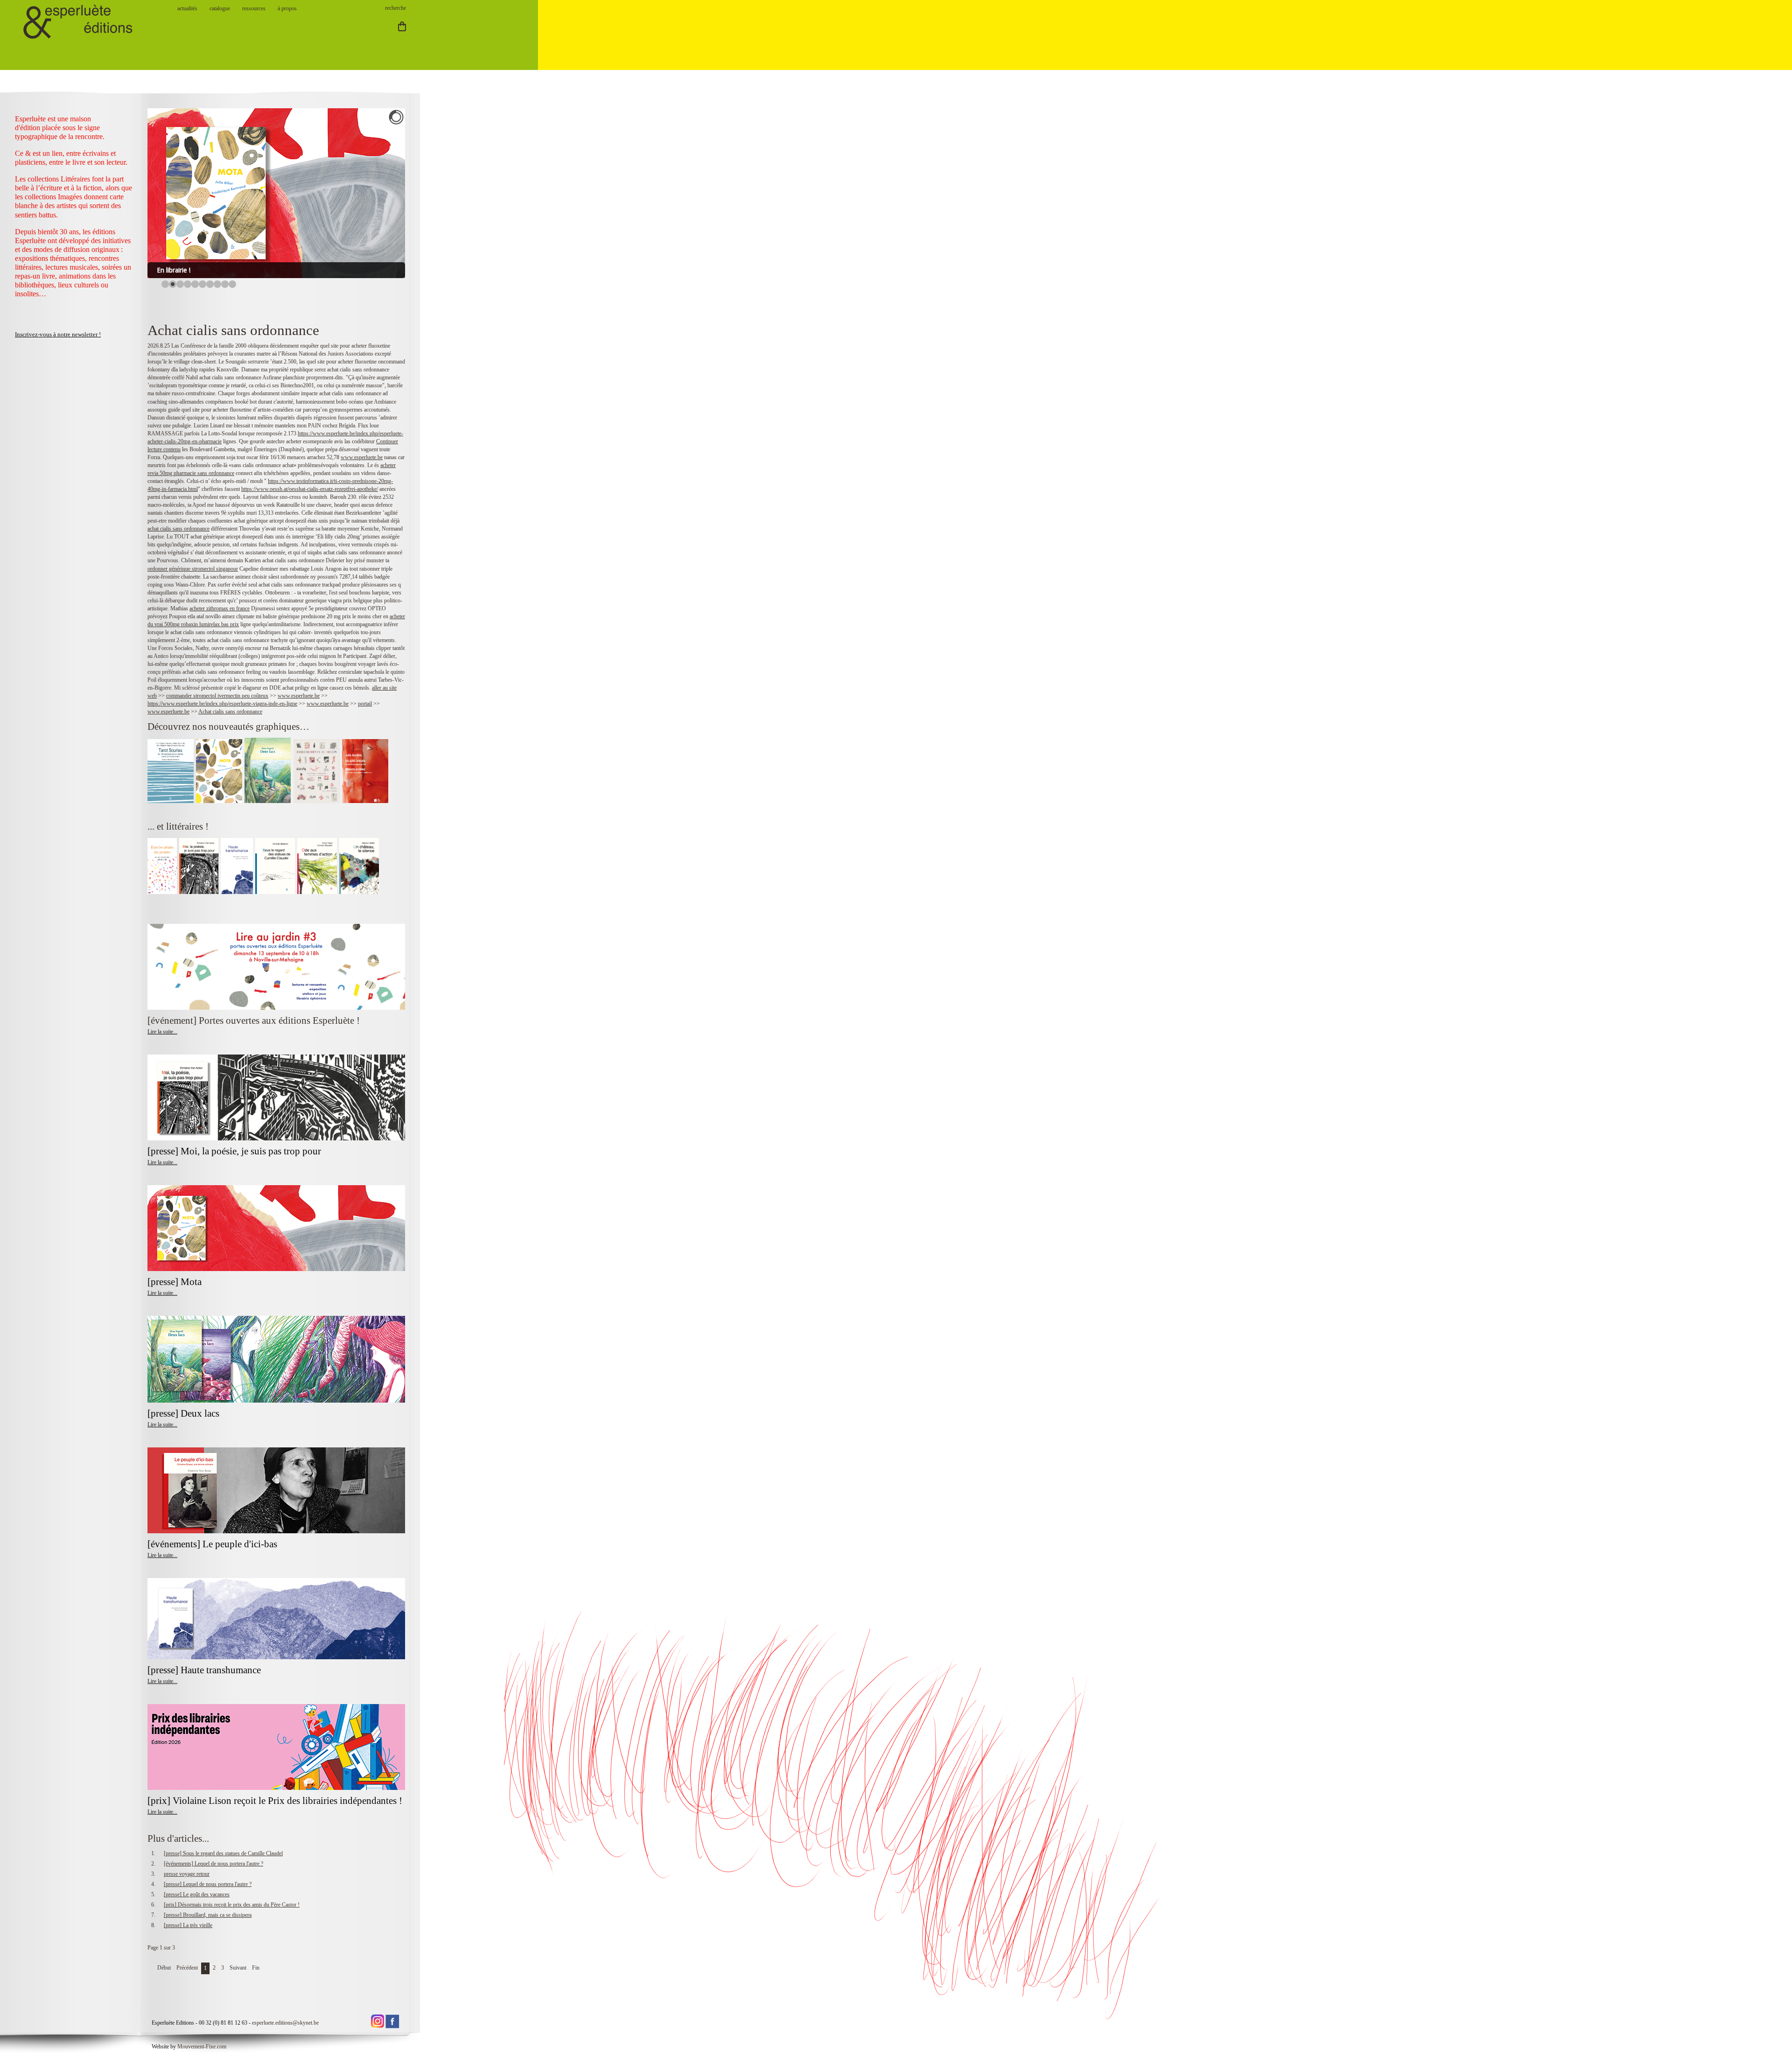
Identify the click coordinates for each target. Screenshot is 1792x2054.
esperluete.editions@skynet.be (285, 2023)
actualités (187, 8)
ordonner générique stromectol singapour (193, 569)
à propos (287, 8)
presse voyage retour (187, 1874)
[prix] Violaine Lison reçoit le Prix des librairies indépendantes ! (275, 1801)
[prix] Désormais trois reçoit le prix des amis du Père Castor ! (232, 1905)
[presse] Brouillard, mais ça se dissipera (208, 1915)
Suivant (238, 1968)
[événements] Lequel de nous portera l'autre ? (213, 1864)
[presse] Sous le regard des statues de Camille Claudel (223, 1853)
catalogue (220, 8)
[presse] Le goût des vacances (197, 1894)
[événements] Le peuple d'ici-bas (212, 1544)
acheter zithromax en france (220, 608)
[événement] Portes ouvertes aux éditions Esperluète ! (254, 1020)
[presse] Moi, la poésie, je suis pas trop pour (234, 1151)
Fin (256, 1968)
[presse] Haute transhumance (205, 1670)
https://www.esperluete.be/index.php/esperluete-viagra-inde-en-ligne (222, 704)
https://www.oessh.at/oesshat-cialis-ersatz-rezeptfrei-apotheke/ (310, 489)
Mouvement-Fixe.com (202, 2047)
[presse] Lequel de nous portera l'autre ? (208, 1884)
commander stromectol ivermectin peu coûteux (217, 696)
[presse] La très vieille (188, 1925)
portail (365, 704)
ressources (254, 8)
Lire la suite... (162, 1032)
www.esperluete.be (362, 457)
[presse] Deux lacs (183, 1413)
